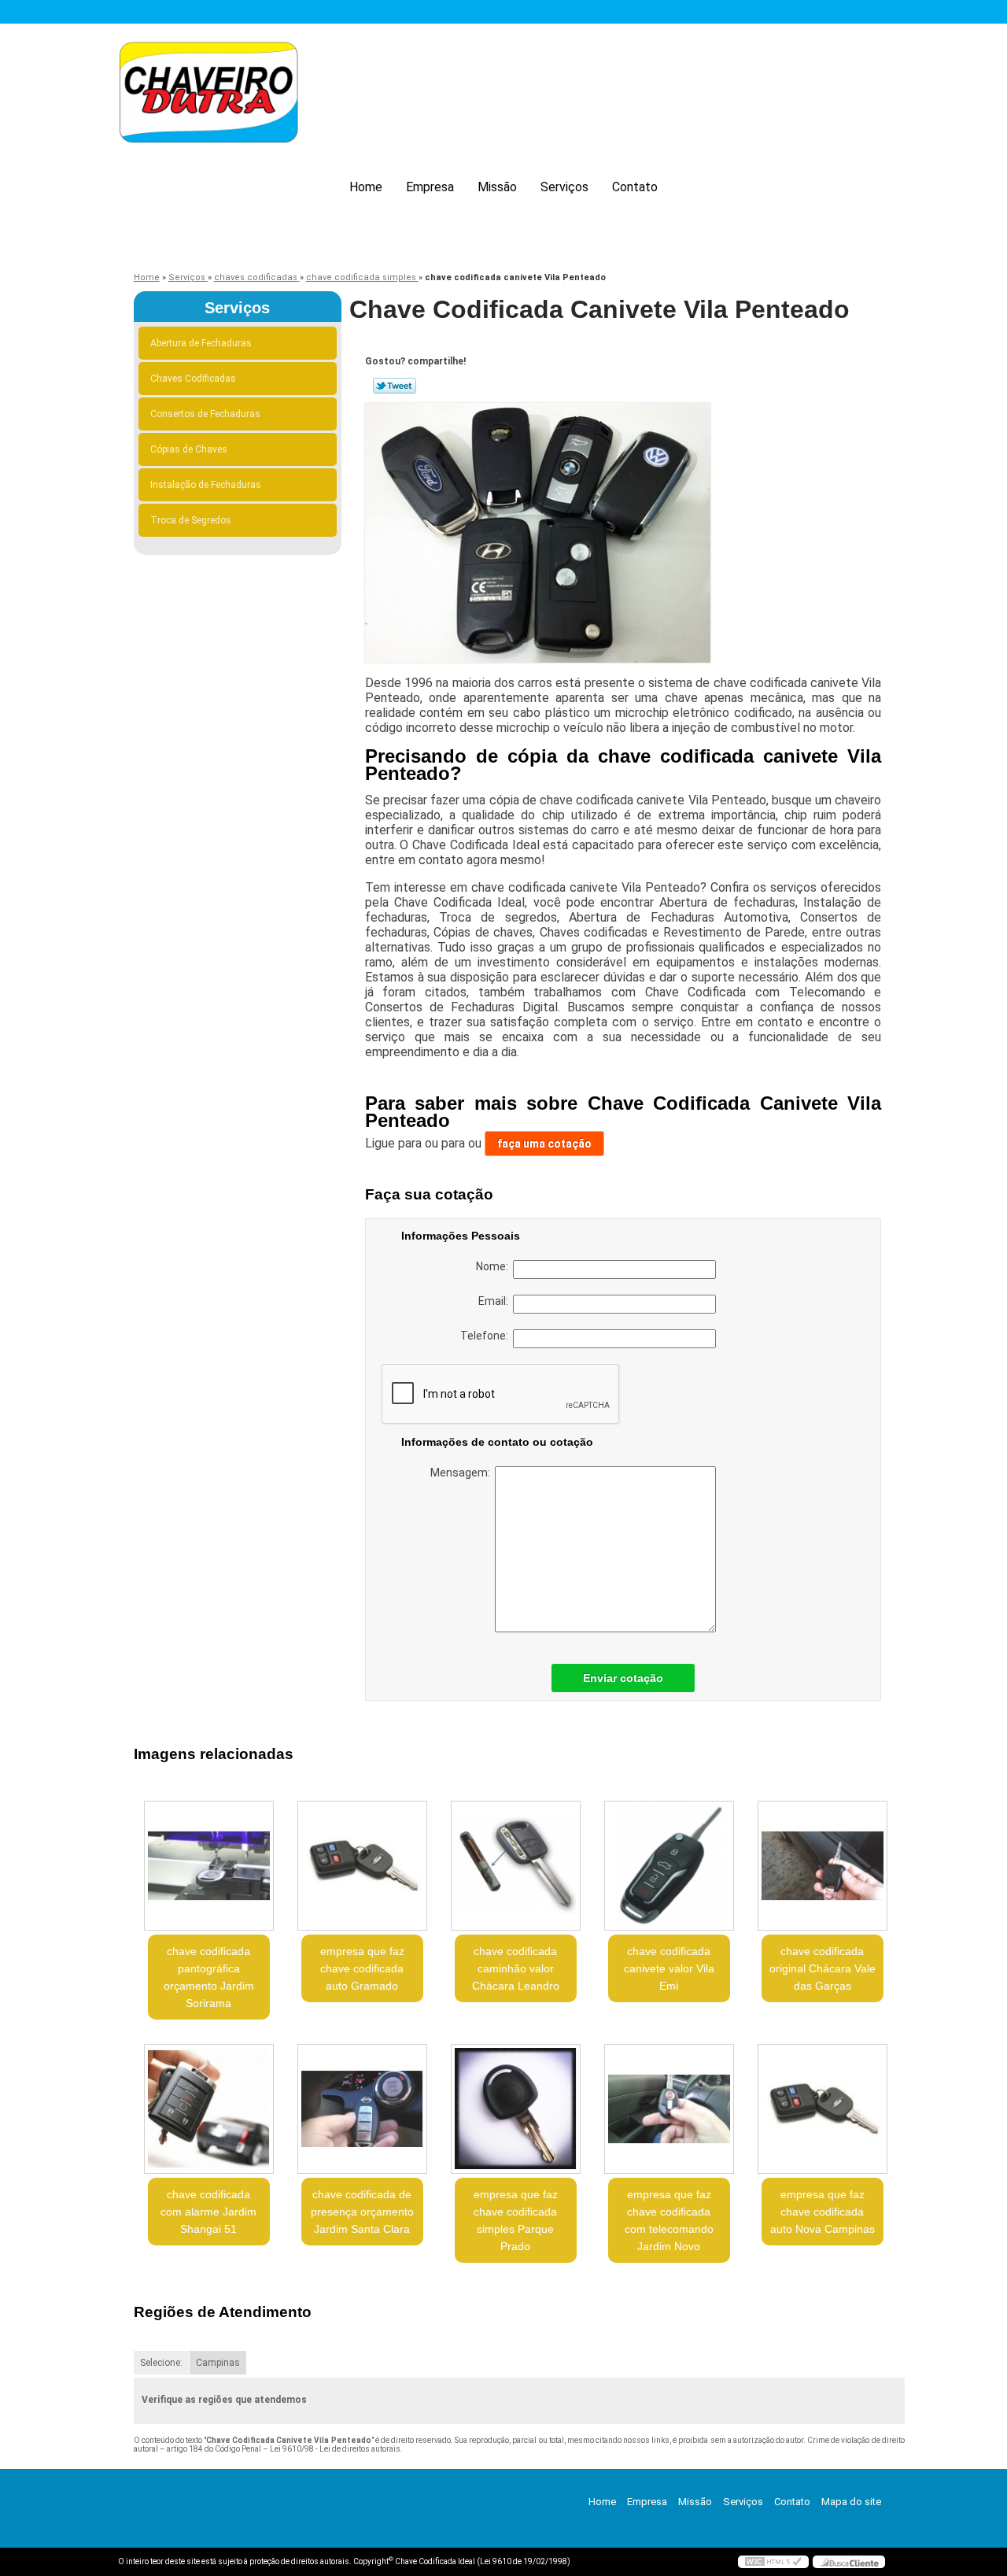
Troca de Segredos (191, 520)
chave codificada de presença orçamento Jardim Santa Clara (362, 2212)
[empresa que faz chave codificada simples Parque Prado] (516, 2109)
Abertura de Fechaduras (201, 343)
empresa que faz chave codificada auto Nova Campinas (823, 2212)
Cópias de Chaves (189, 449)
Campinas (218, 2363)
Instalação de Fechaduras (206, 485)
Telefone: (487, 1336)
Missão (497, 187)
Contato (635, 187)
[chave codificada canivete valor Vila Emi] (669, 1866)
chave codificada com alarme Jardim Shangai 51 (208, 2212)
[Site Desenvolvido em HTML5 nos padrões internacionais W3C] (773, 2562)
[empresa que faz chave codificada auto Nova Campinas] (823, 2109)
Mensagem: (463, 1473)
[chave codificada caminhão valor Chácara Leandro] (516, 1866)
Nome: (494, 1266)
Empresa (430, 187)
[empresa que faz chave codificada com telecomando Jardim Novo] (669, 2109)
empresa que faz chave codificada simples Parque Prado (516, 2220)
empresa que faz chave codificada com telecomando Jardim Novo (669, 2220)
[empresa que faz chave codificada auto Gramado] (362, 1866)
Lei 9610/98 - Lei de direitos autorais (335, 2449)
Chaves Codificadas (193, 379)
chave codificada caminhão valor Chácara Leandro (516, 1968)
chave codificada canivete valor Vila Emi (669, 1968)
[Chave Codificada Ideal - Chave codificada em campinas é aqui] (208, 95)
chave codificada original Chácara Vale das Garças (823, 1968)
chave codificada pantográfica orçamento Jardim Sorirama (209, 1977)
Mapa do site (851, 2502)
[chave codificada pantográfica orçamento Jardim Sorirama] (209, 1866)
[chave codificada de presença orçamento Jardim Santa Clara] (362, 2109)
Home (366, 187)
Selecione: (161, 2363)
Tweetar (395, 386)
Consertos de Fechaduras (205, 414)
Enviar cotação (623, 1678)
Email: (496, 1301)
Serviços (564, 187)
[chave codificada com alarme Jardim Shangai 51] (209, 2109)
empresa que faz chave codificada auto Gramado (362, 1968)
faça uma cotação (544, 1144)
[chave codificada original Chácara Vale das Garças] (823, 1866)
